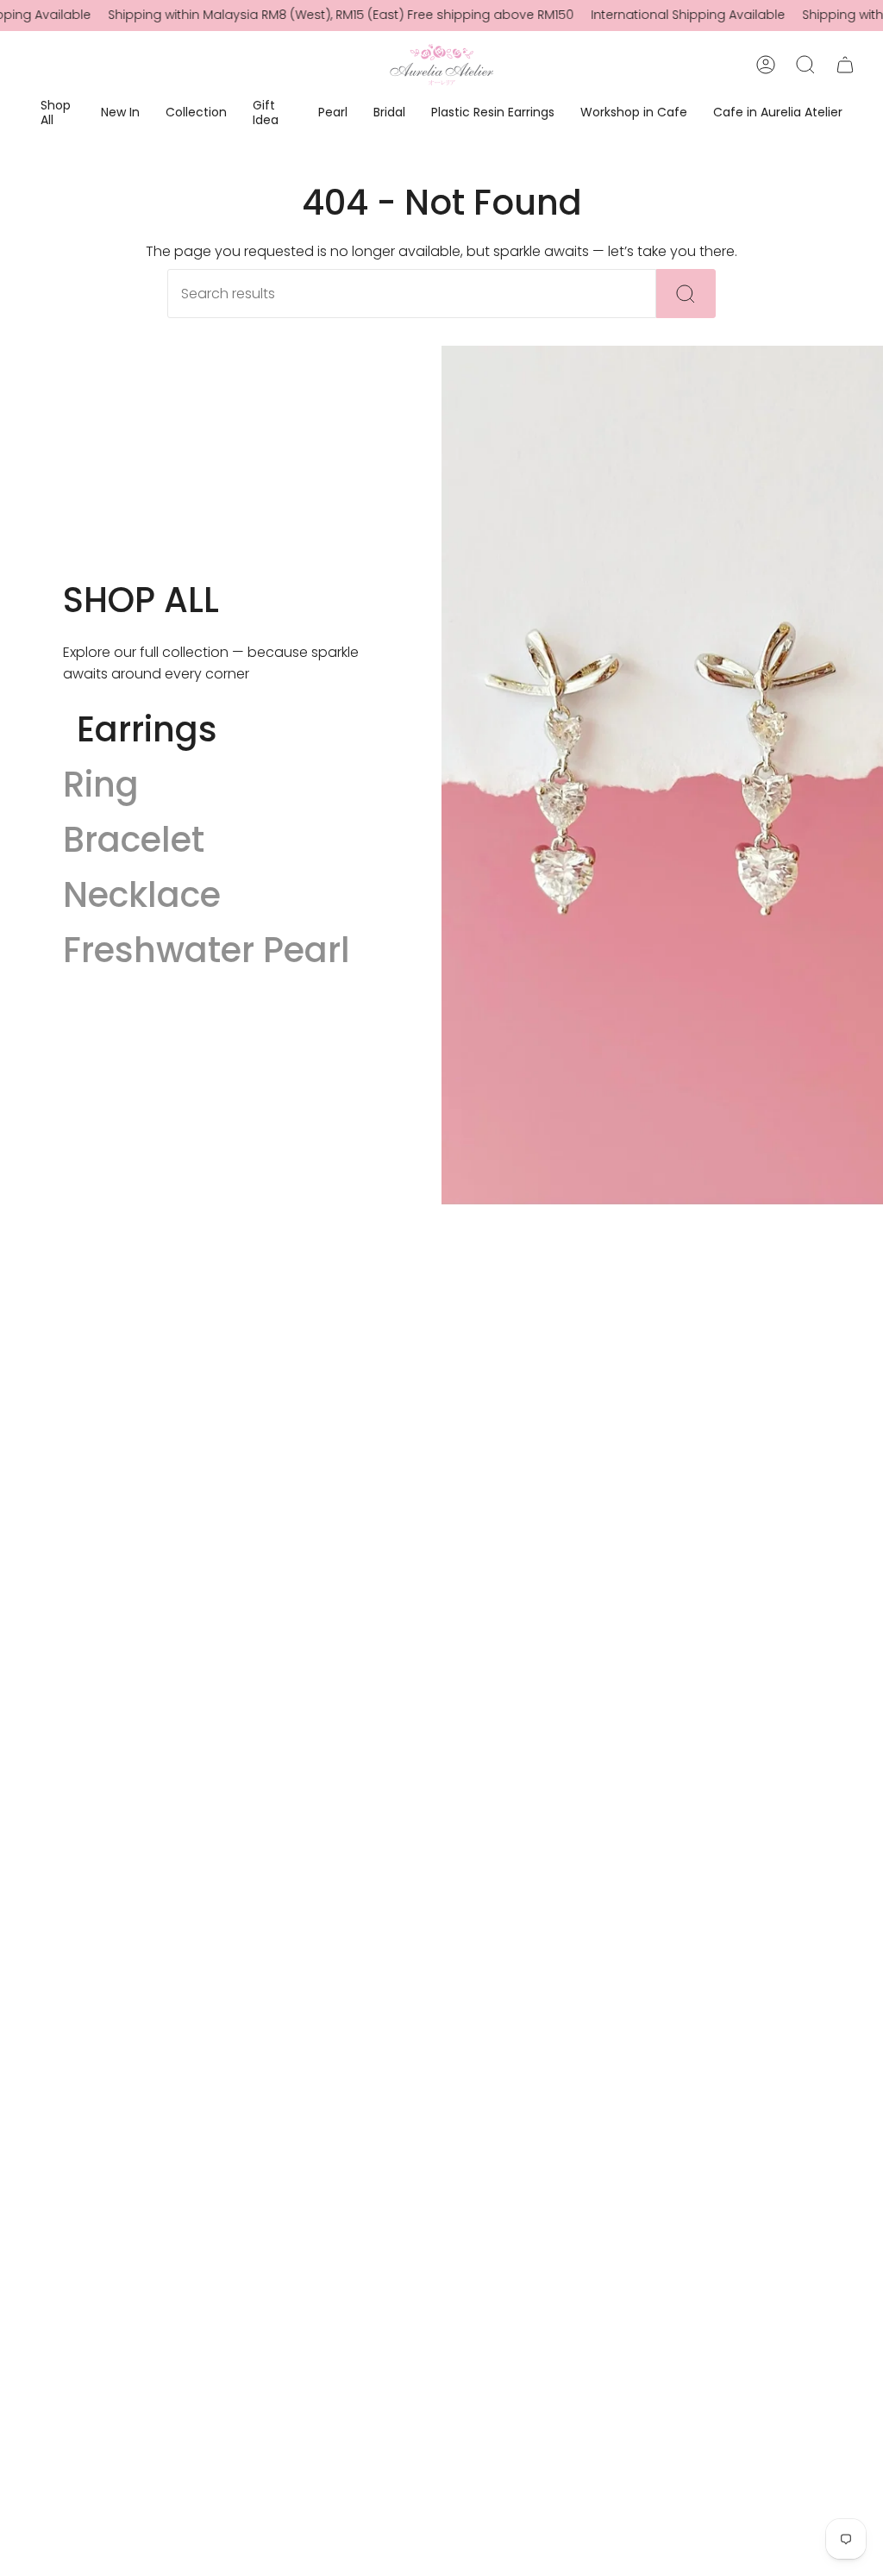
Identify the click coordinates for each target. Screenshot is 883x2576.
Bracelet (134, 840)
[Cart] (845, 65)
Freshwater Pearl (207, 950)
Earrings (147, 729)
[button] (58, 114)
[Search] (686, 294)
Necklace (142, 895)
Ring (101, 785)
